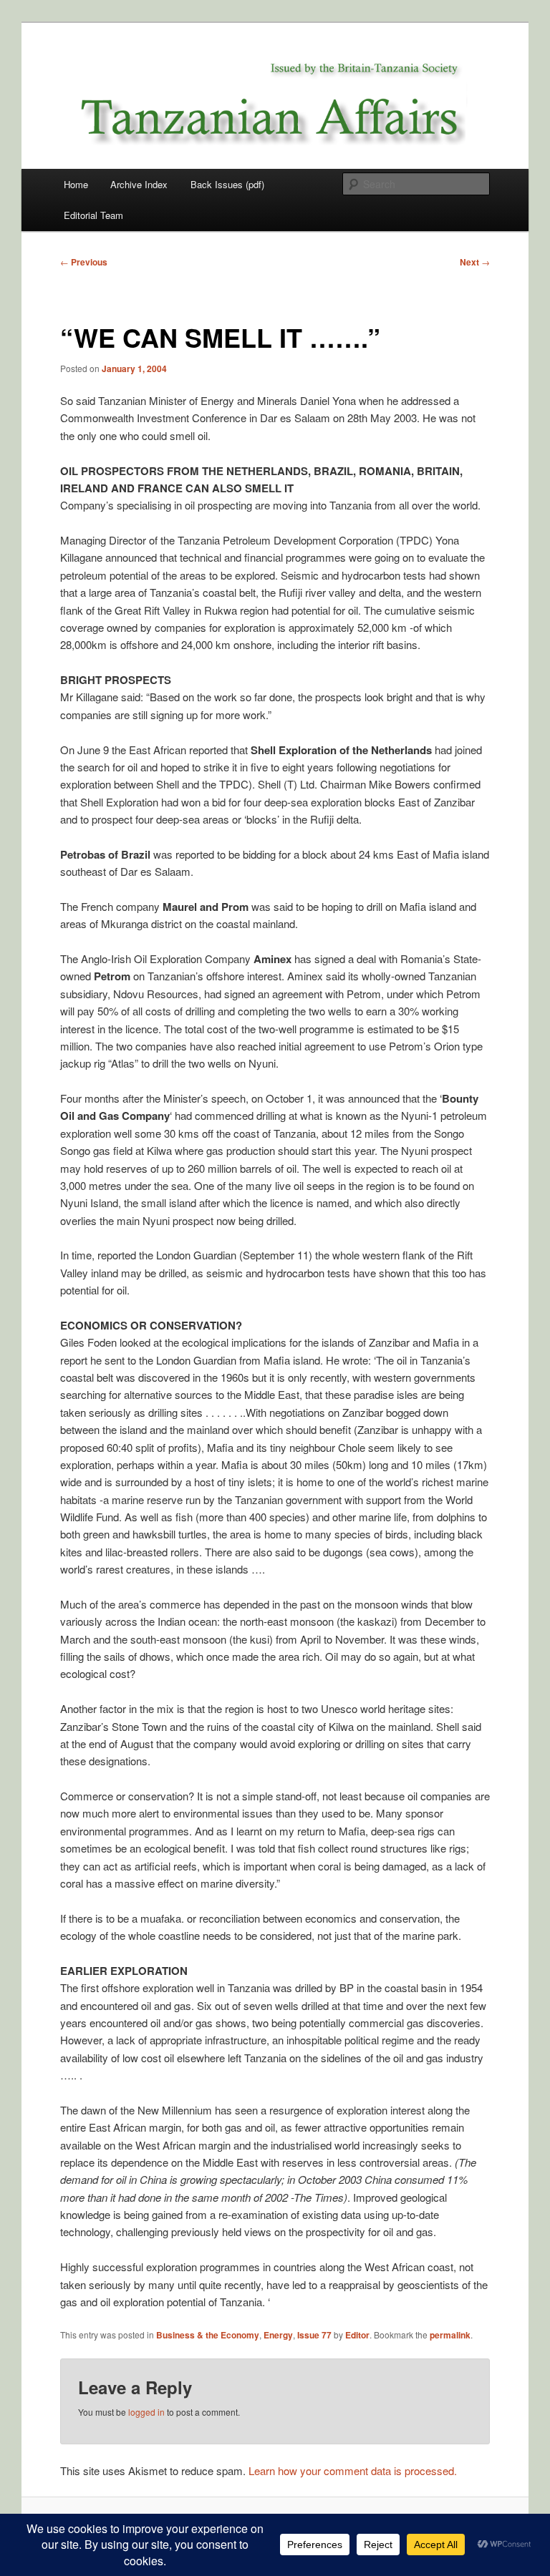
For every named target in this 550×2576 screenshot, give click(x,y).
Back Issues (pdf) (227, 184)
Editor (357, 2335)
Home (76, 184)
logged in (146, 2412)
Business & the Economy (208, 2335)
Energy (278, 2335)
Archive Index (139, 184)
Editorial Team (93, 215)
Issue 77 (314, 2335)
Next (475, 262)
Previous (84, 262)
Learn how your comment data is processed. (353, 2470)
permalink (450, 2335)
